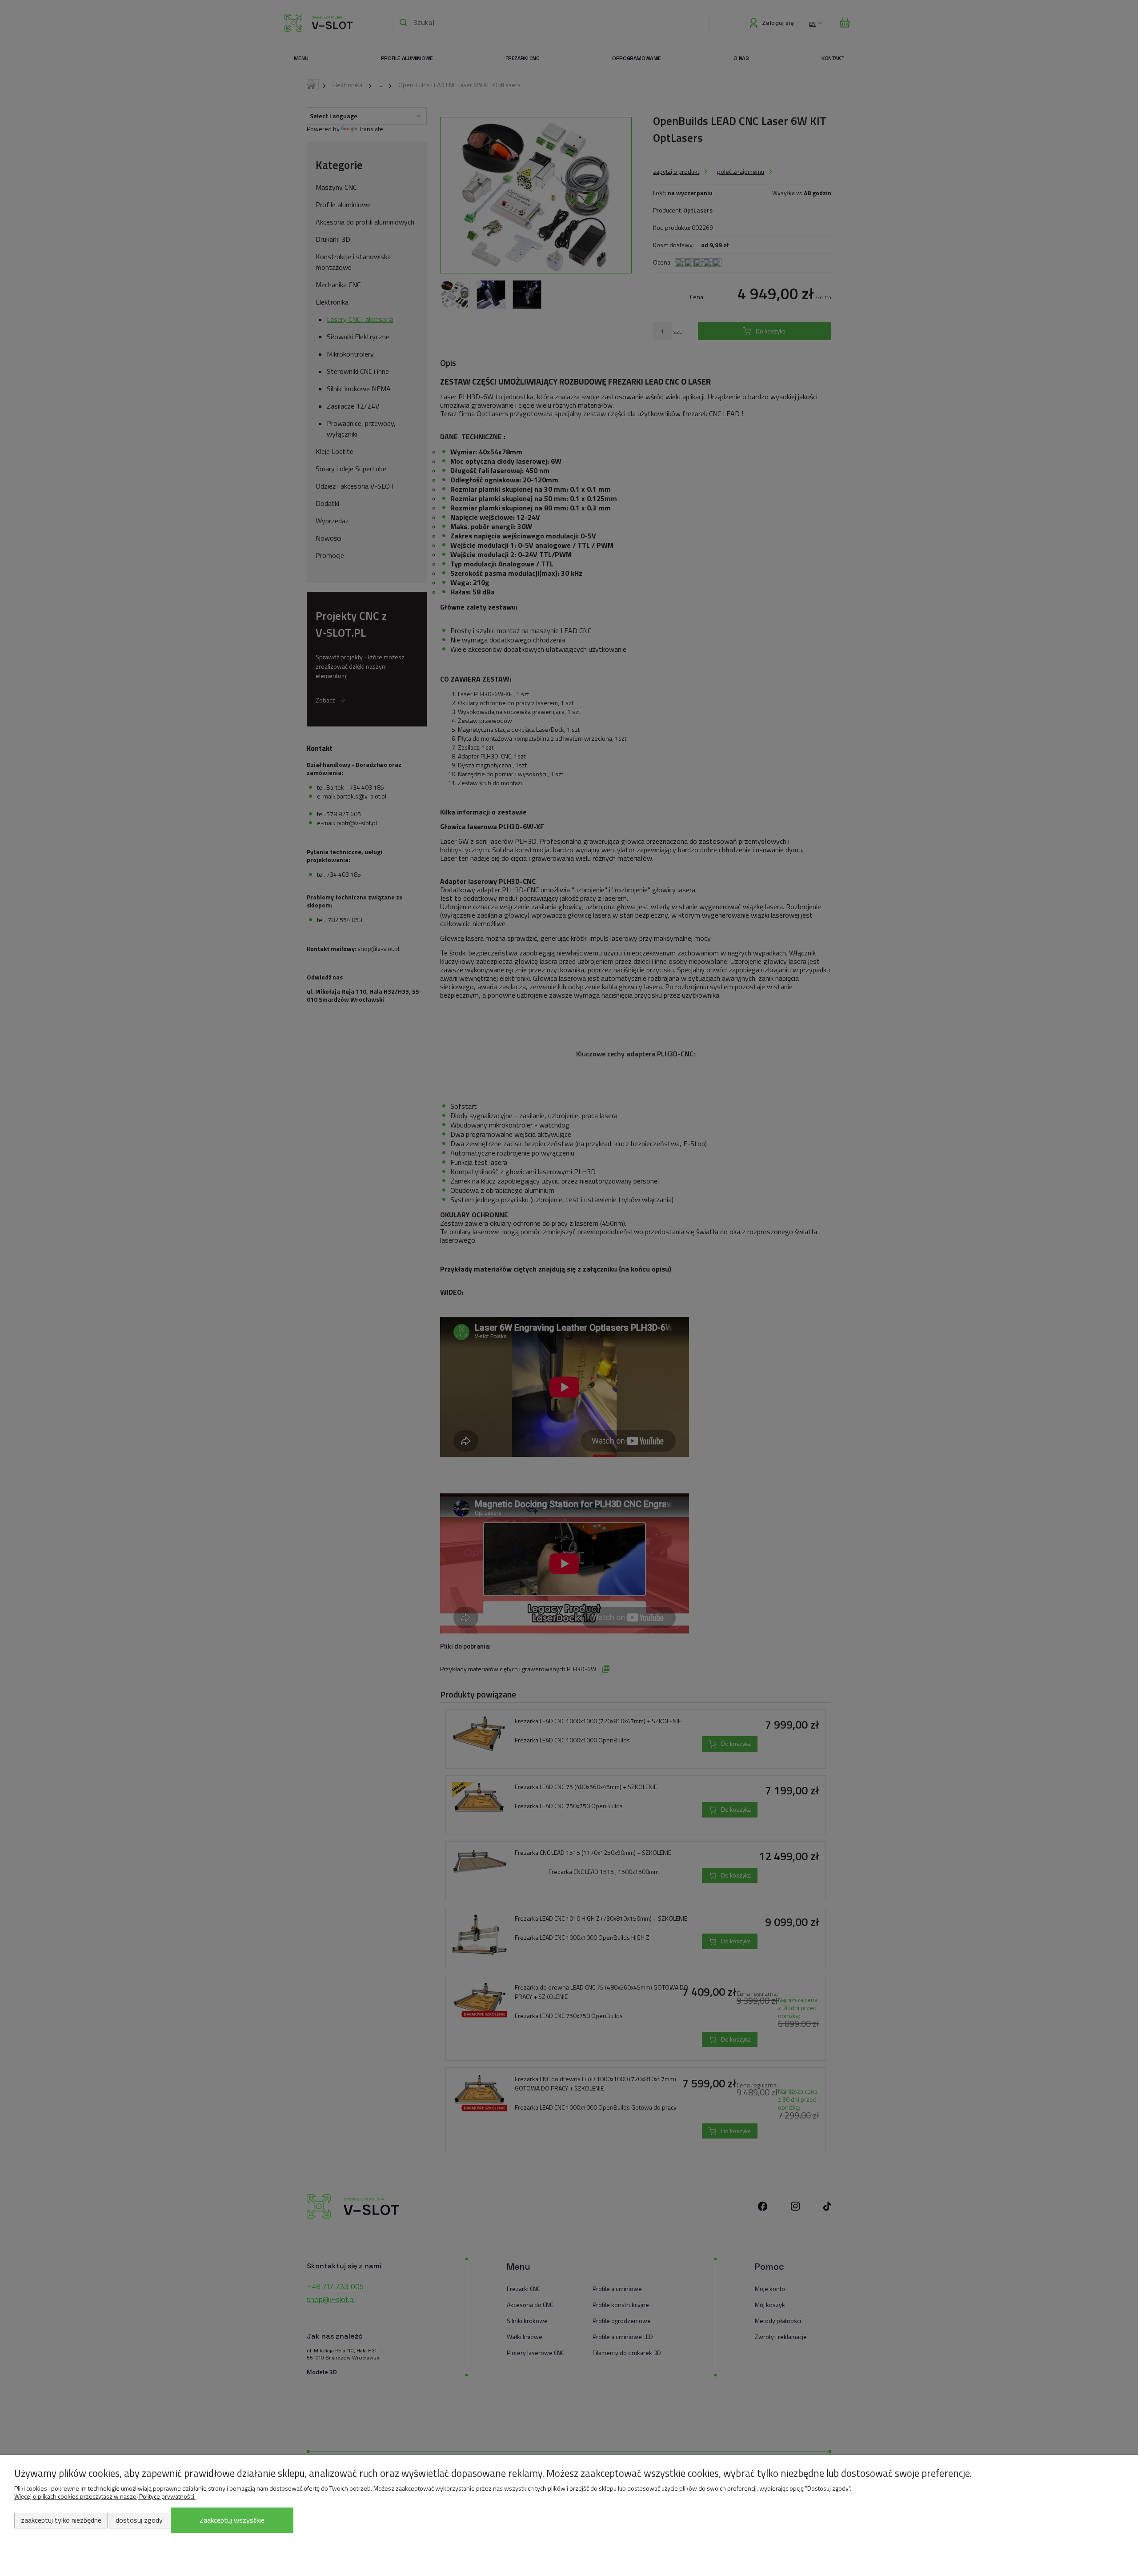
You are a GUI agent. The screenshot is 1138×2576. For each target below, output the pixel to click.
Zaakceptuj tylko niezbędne (61, 2520)
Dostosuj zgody (139, 2520)
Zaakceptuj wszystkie (232, 2520)
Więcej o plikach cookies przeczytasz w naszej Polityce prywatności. (105, 2496)
